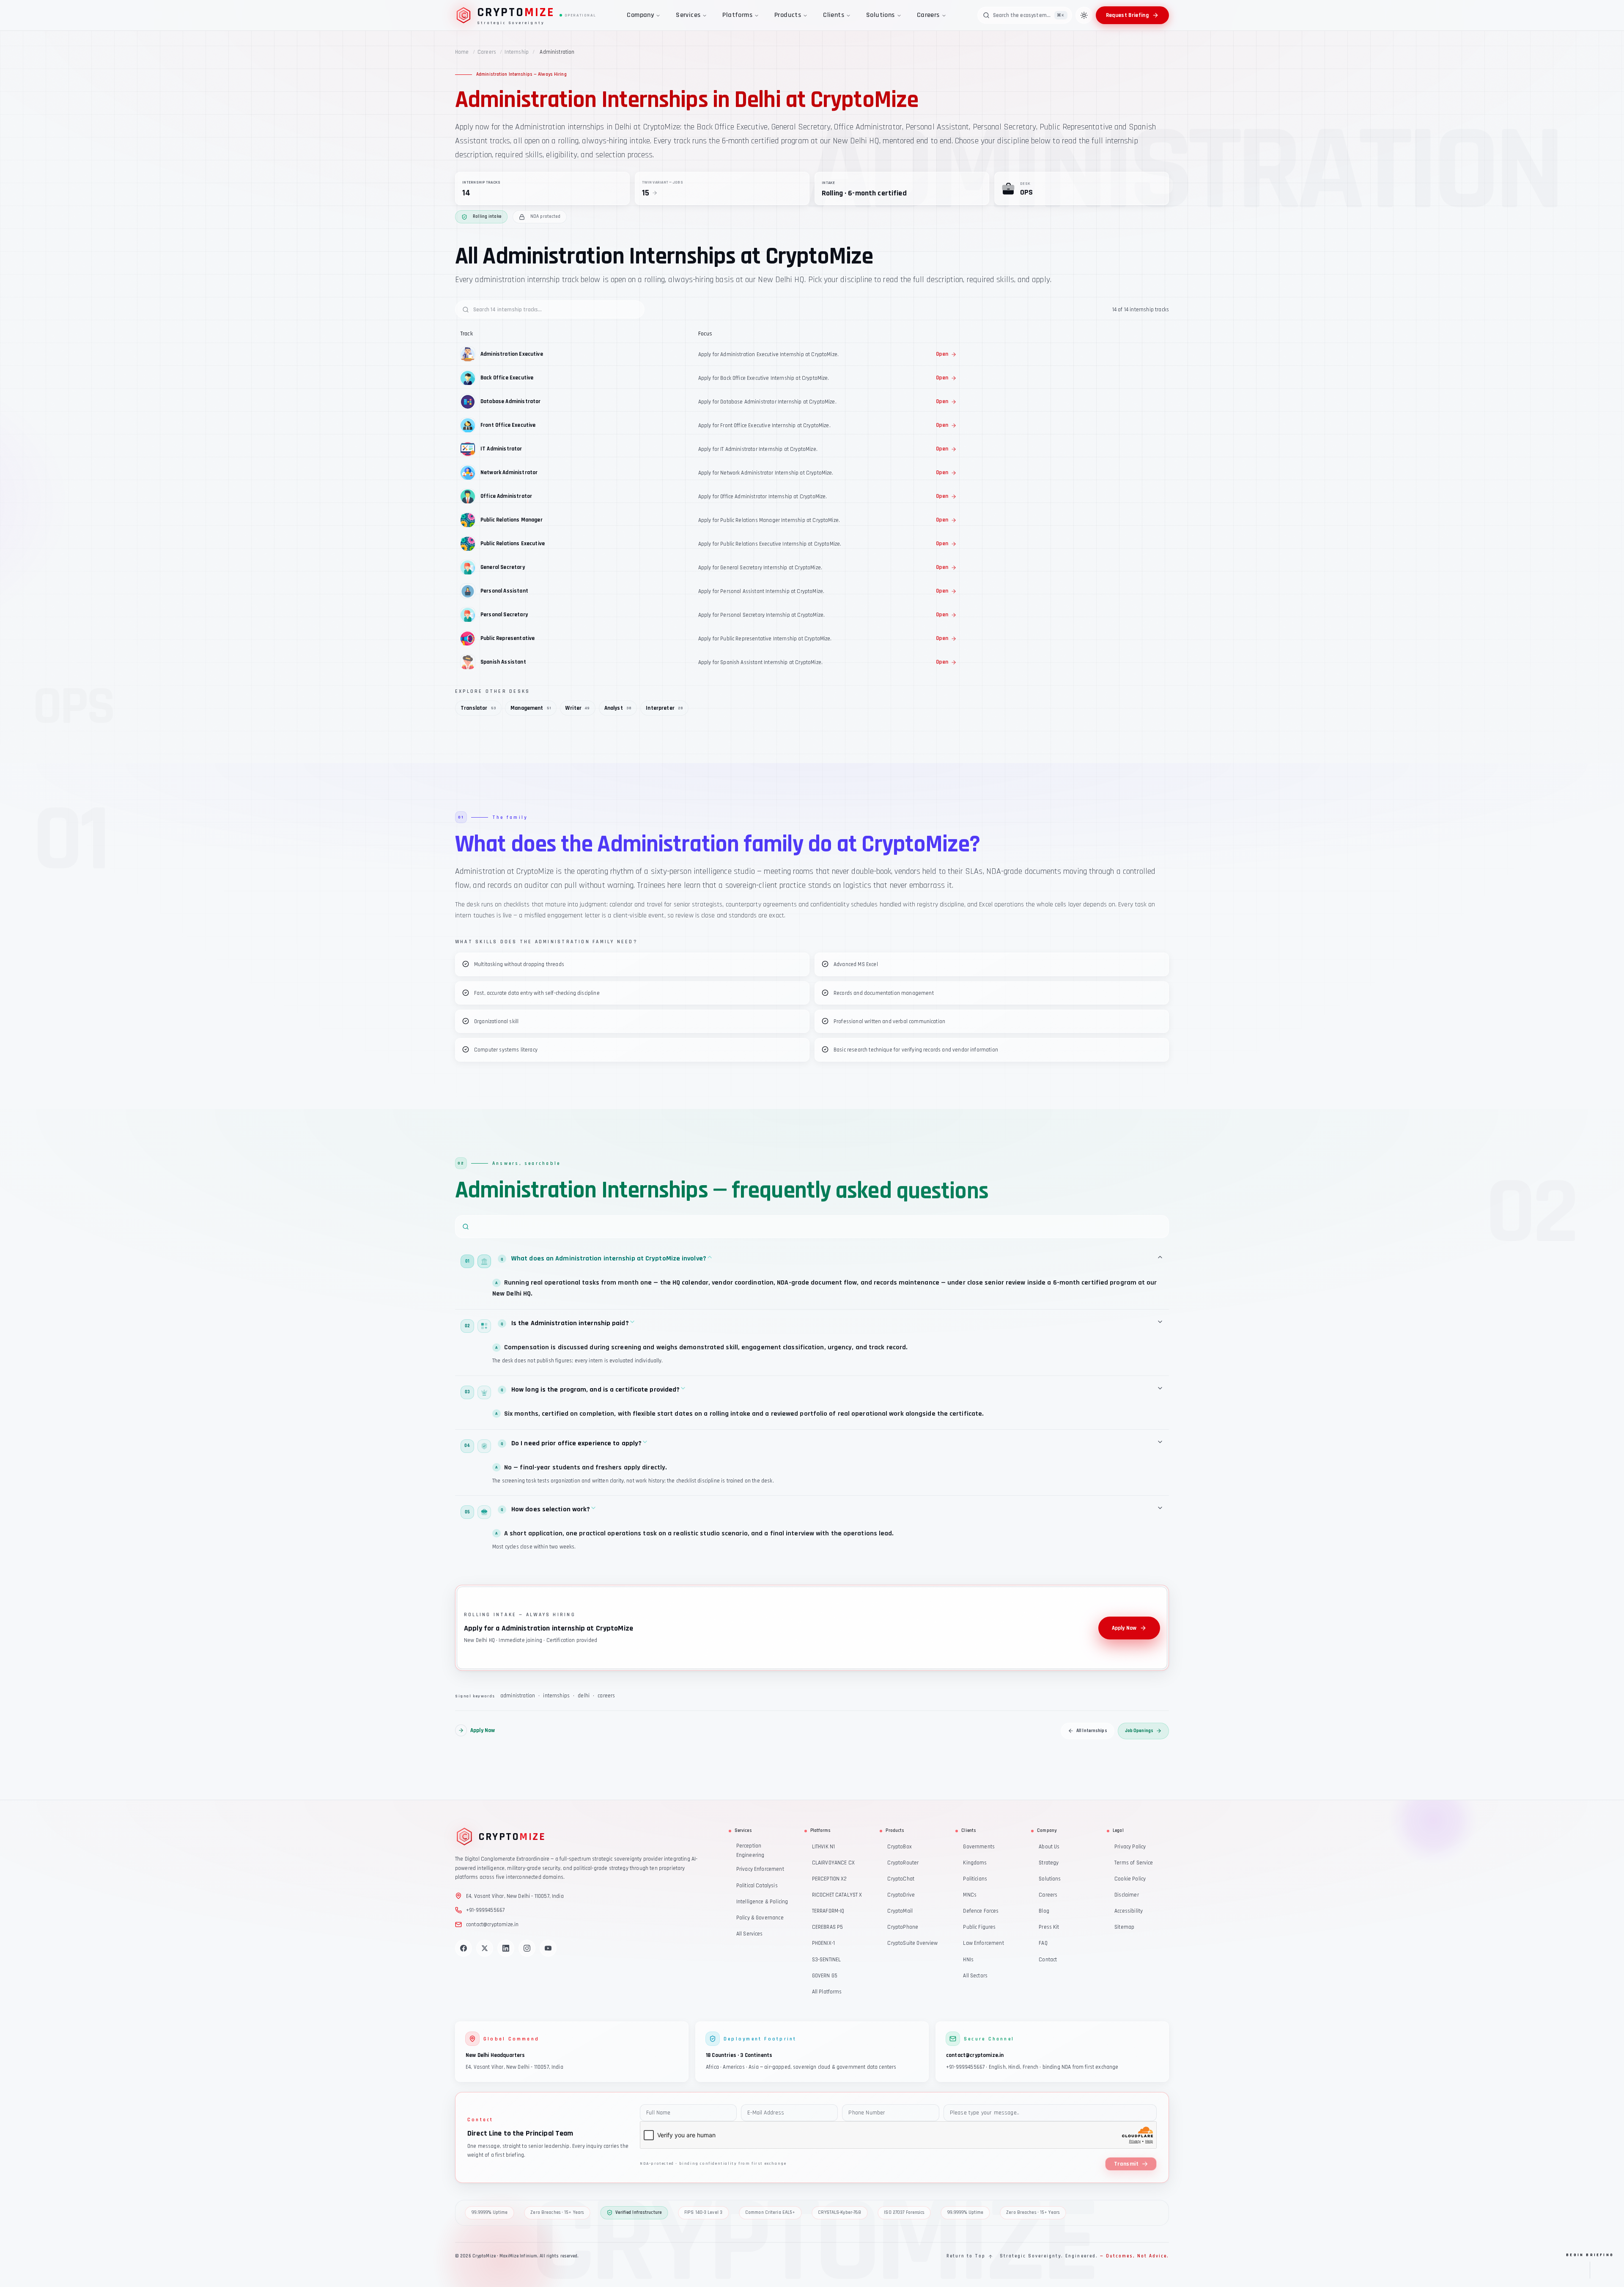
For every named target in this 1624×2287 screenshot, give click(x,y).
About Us (1049, 1846)
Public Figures (979, 1927)
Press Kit (1049, 1927)
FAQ (1043, 1943)
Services (688, 15)
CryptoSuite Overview (912, 1943)
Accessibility (1129, 1911)
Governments (979, 1846)
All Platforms (827, 1992)
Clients (834, 15)
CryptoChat (901, 1879)
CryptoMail (900, 1911)
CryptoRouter (903, 1863)
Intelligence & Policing (762, 1901)
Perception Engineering (750, 1850)
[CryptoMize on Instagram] (527, 1948)
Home (462, 52)
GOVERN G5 (825, 1975)
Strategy (1049, 1863)
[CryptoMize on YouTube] (548, 1948)
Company (640, 15)
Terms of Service (1134, 1863)
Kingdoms (975, 1863)
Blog (1044, 1911)
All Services (750, 1934)
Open (942, 354)
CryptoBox (899, 1846)
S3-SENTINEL (827, 1959)
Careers (928, 15)
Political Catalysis (757, 1885)
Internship (517, 52)
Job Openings (1139, 1730)
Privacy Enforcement (760, 1869)
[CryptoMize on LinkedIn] (506, 1948)
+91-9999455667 (485, 1910)
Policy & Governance (760, 1918)
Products (788, 15)
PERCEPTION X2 (830, 1879)
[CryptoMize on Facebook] (464, 1948)
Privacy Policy (1130, 1846)
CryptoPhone (903, 1927)
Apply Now (1124, 1628)
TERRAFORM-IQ (828, 1911)
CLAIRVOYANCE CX (833, 1863)
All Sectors (975, 1975)
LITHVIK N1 (824, 1846)
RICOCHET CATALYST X (837, 1895)
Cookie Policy (1130, 1879)
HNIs (968, 1959)
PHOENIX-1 (823, 1943)
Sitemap (1124, 1927)
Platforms (737, 15)
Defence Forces (981, 1911)
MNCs (970, 1895)
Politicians (975, 1879)
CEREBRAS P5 (828, 1927)
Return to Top (966, 2256)
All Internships (1092, 1730)
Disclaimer (1127, 1895)
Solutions (881, 15)
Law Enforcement (983, 1943)
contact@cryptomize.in (492, 1924)
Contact (1048, 1959)
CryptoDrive (901, 1895)
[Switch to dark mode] (1084, 15)
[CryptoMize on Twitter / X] (485, 1948)
